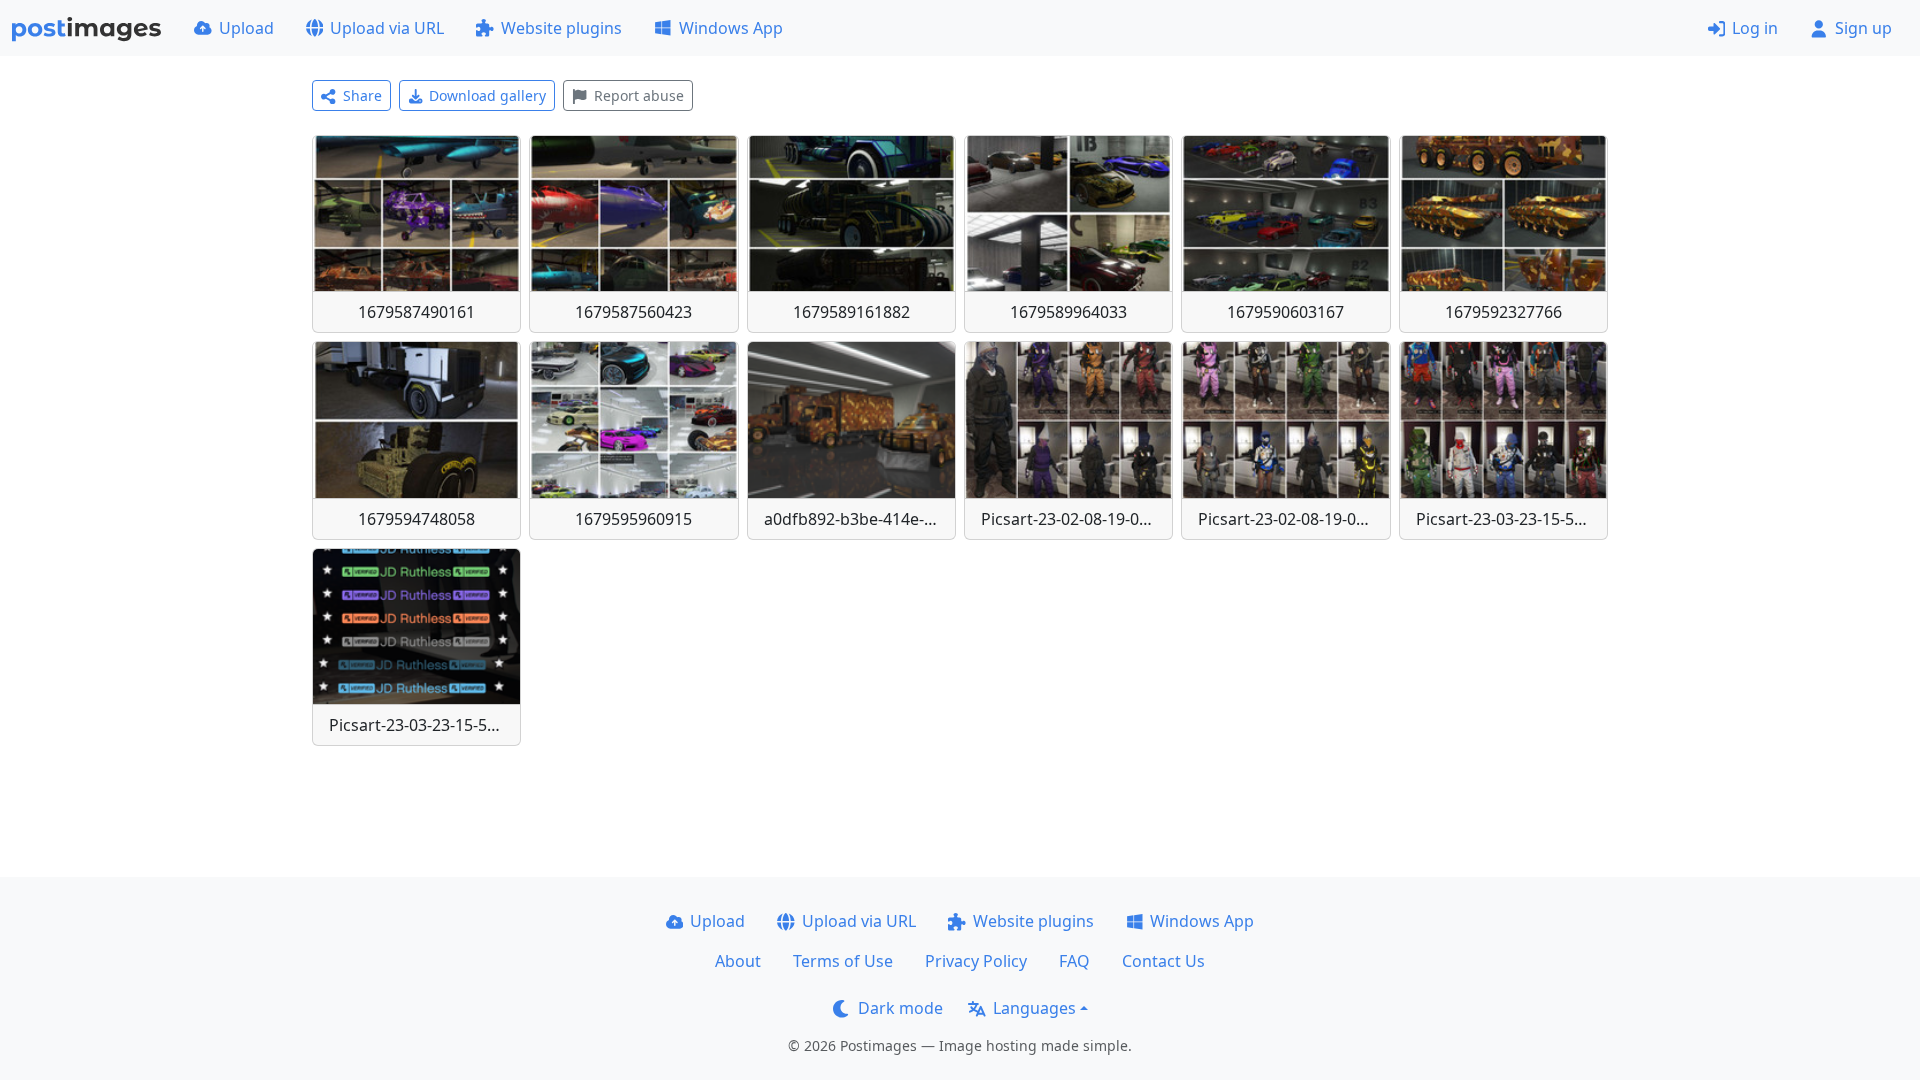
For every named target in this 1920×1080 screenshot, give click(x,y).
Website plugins (561, 28)
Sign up (1863, 28)
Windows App (731, 28)
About (738, 961)
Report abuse (639, 95)
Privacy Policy (976, 961)
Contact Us (1163, 961)
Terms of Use (843, 961)
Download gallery (487, 95)
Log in (1755, 28)
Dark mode (900, 1008)
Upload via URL (387, 28)
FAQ (1074, 961)
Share (362, 95)
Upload (246, 28)
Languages (1034, 1008)
